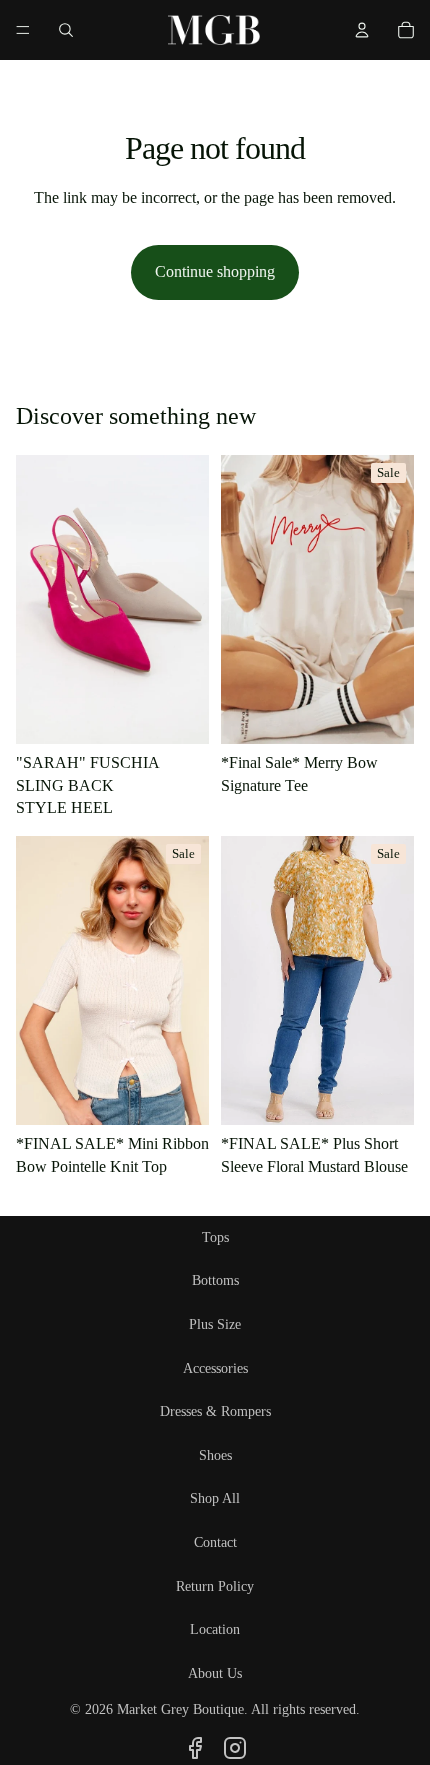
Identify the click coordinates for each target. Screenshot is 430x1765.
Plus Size (215, 1324)
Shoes (215, 1455)
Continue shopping (215, 271)
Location (215, 1629)
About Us (215, 1673)
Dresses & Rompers (215, 1411)
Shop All (215, 1498)
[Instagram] (235, 1748)
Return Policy (215, 1586)
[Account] (362, 30)
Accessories (215, 1368)
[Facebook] (195, 1748)
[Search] (66, 30)
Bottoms (215, 1280)
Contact (215, 1542)
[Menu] (23, 30)
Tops (215, 1237)
